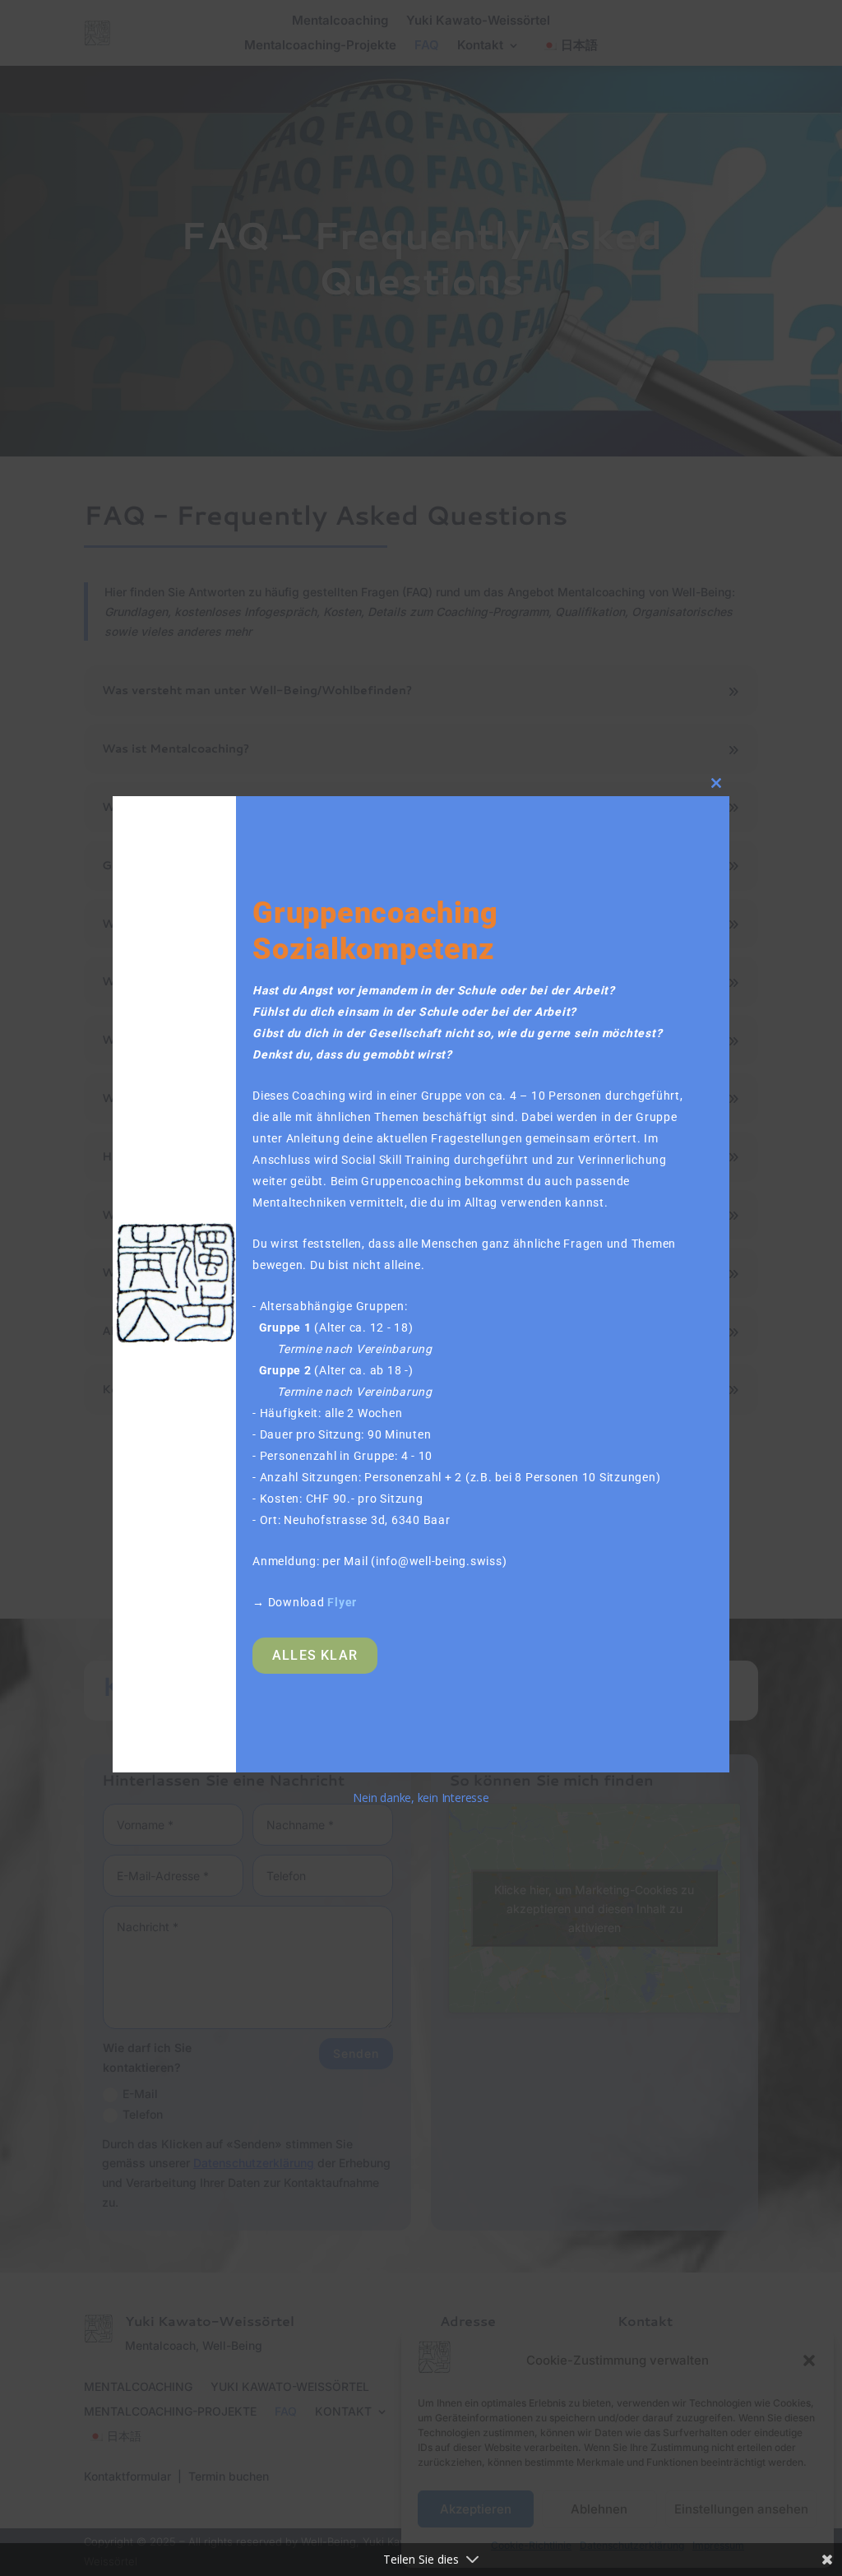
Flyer (342, 1602)
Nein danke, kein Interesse (421, 1798)
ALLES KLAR (315, 1655)
